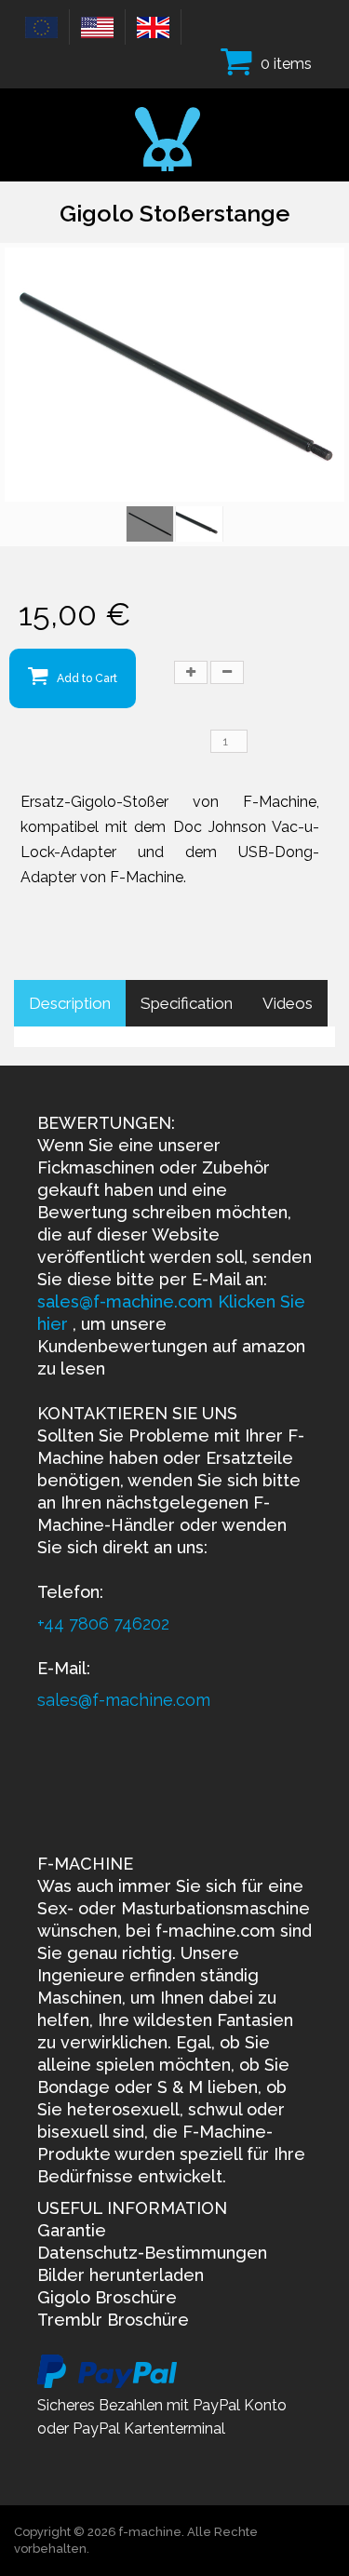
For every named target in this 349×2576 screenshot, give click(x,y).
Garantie (72, 2230)
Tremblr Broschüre (113, 2320)
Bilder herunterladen (121, 2275)
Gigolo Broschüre (107, 2297)
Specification (187, 1003)
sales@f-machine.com (128, 1301)
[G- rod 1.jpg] (150, 524)
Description (70, 1003)
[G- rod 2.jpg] (199, 524)
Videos (288, 1003)
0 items (286, 64)
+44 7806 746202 (103, 1623)
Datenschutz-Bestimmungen (152, 2253)
